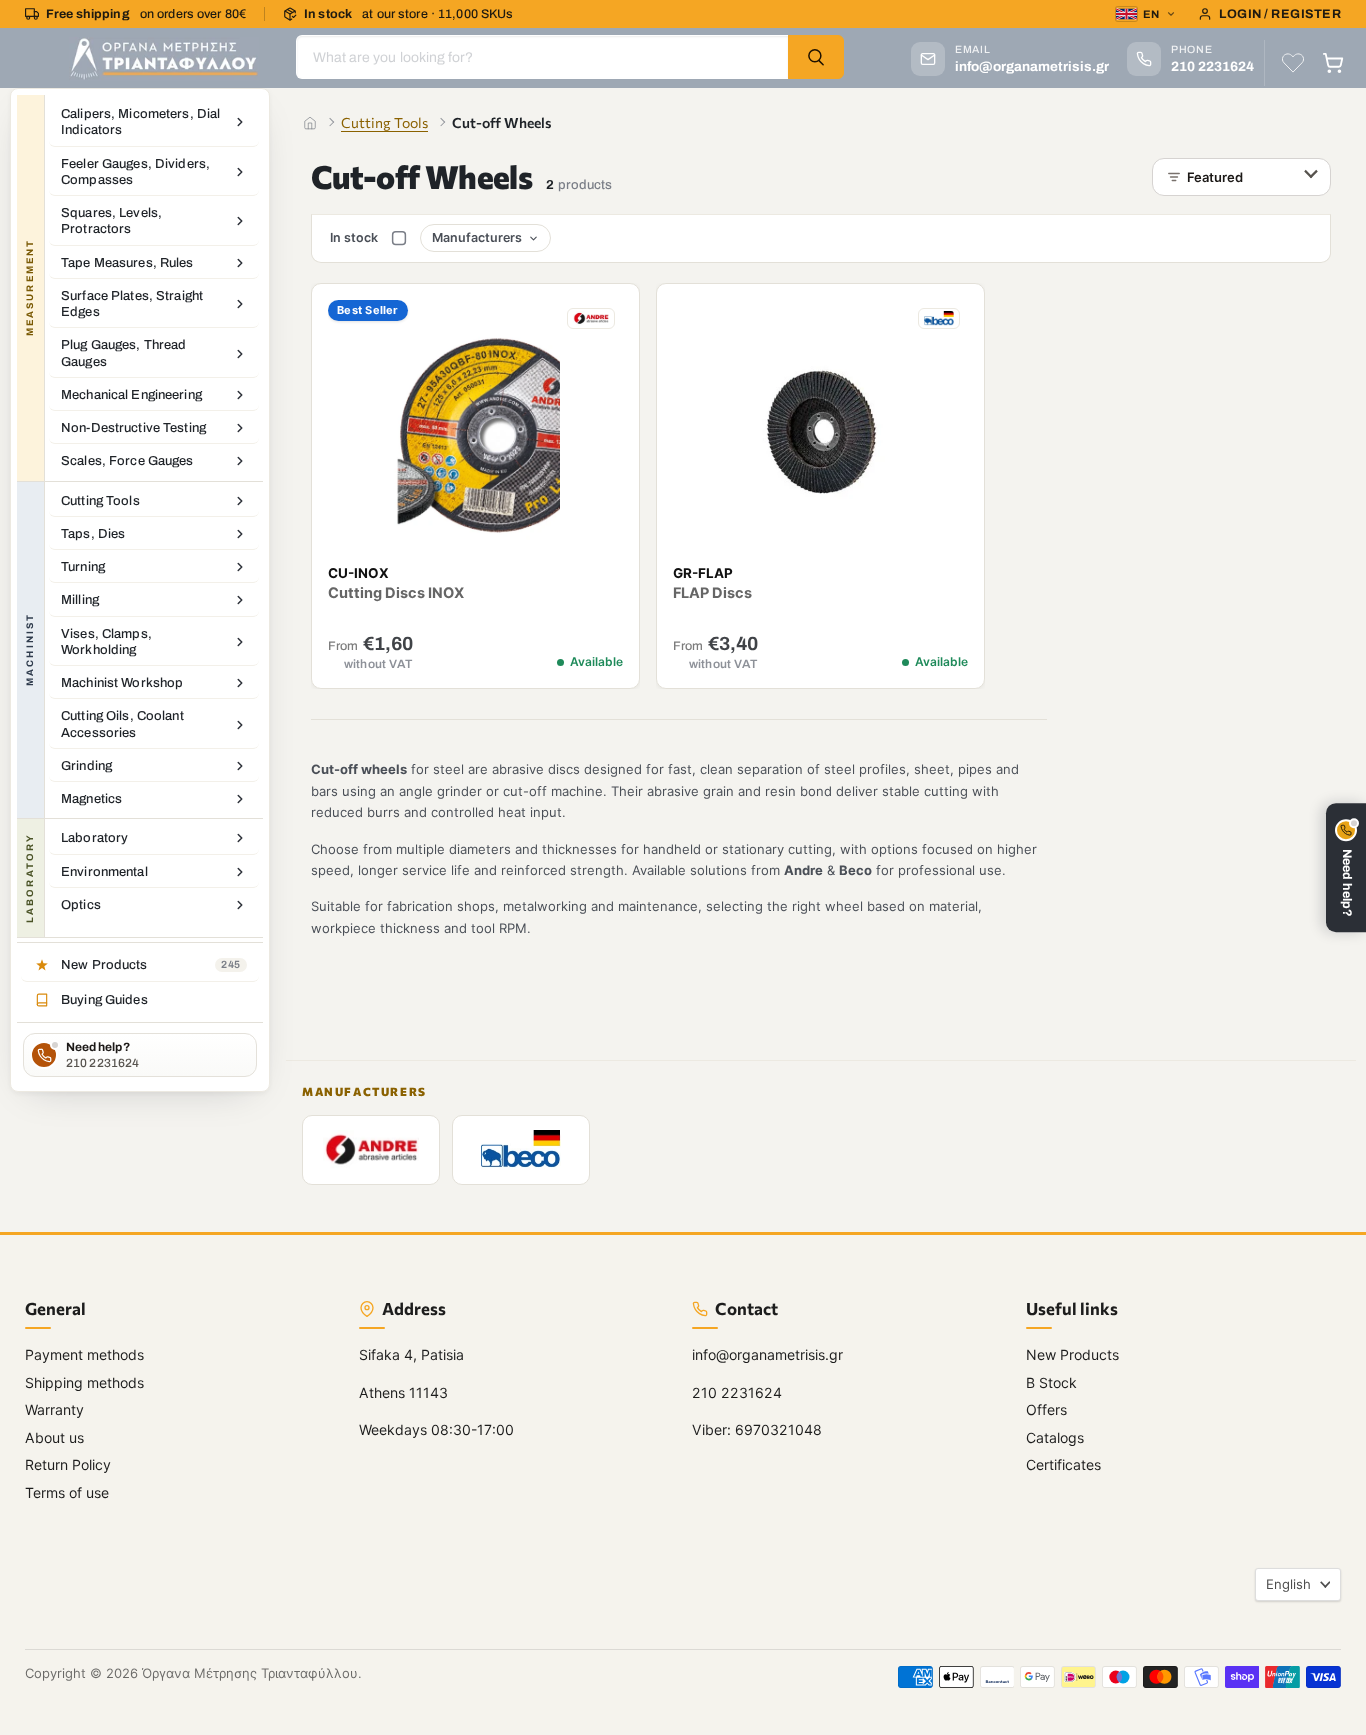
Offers (1046, 1409)
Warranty (54, 1409)
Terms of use (67, 1492)
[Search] (816, 57)
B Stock (1051, 1382)
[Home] (310, 123)
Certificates (1063, 1464)
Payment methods (84, 1354)
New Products (1072, 1354)
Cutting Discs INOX (396, 593)
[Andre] (371, 1150)
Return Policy (68, 1464)
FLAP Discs (713, 593)
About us (54, 1437)
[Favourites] (1293, 63)
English (1288, 1584)
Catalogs (1055, 1437)
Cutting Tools (384, 122)
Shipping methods (84, 1382)
